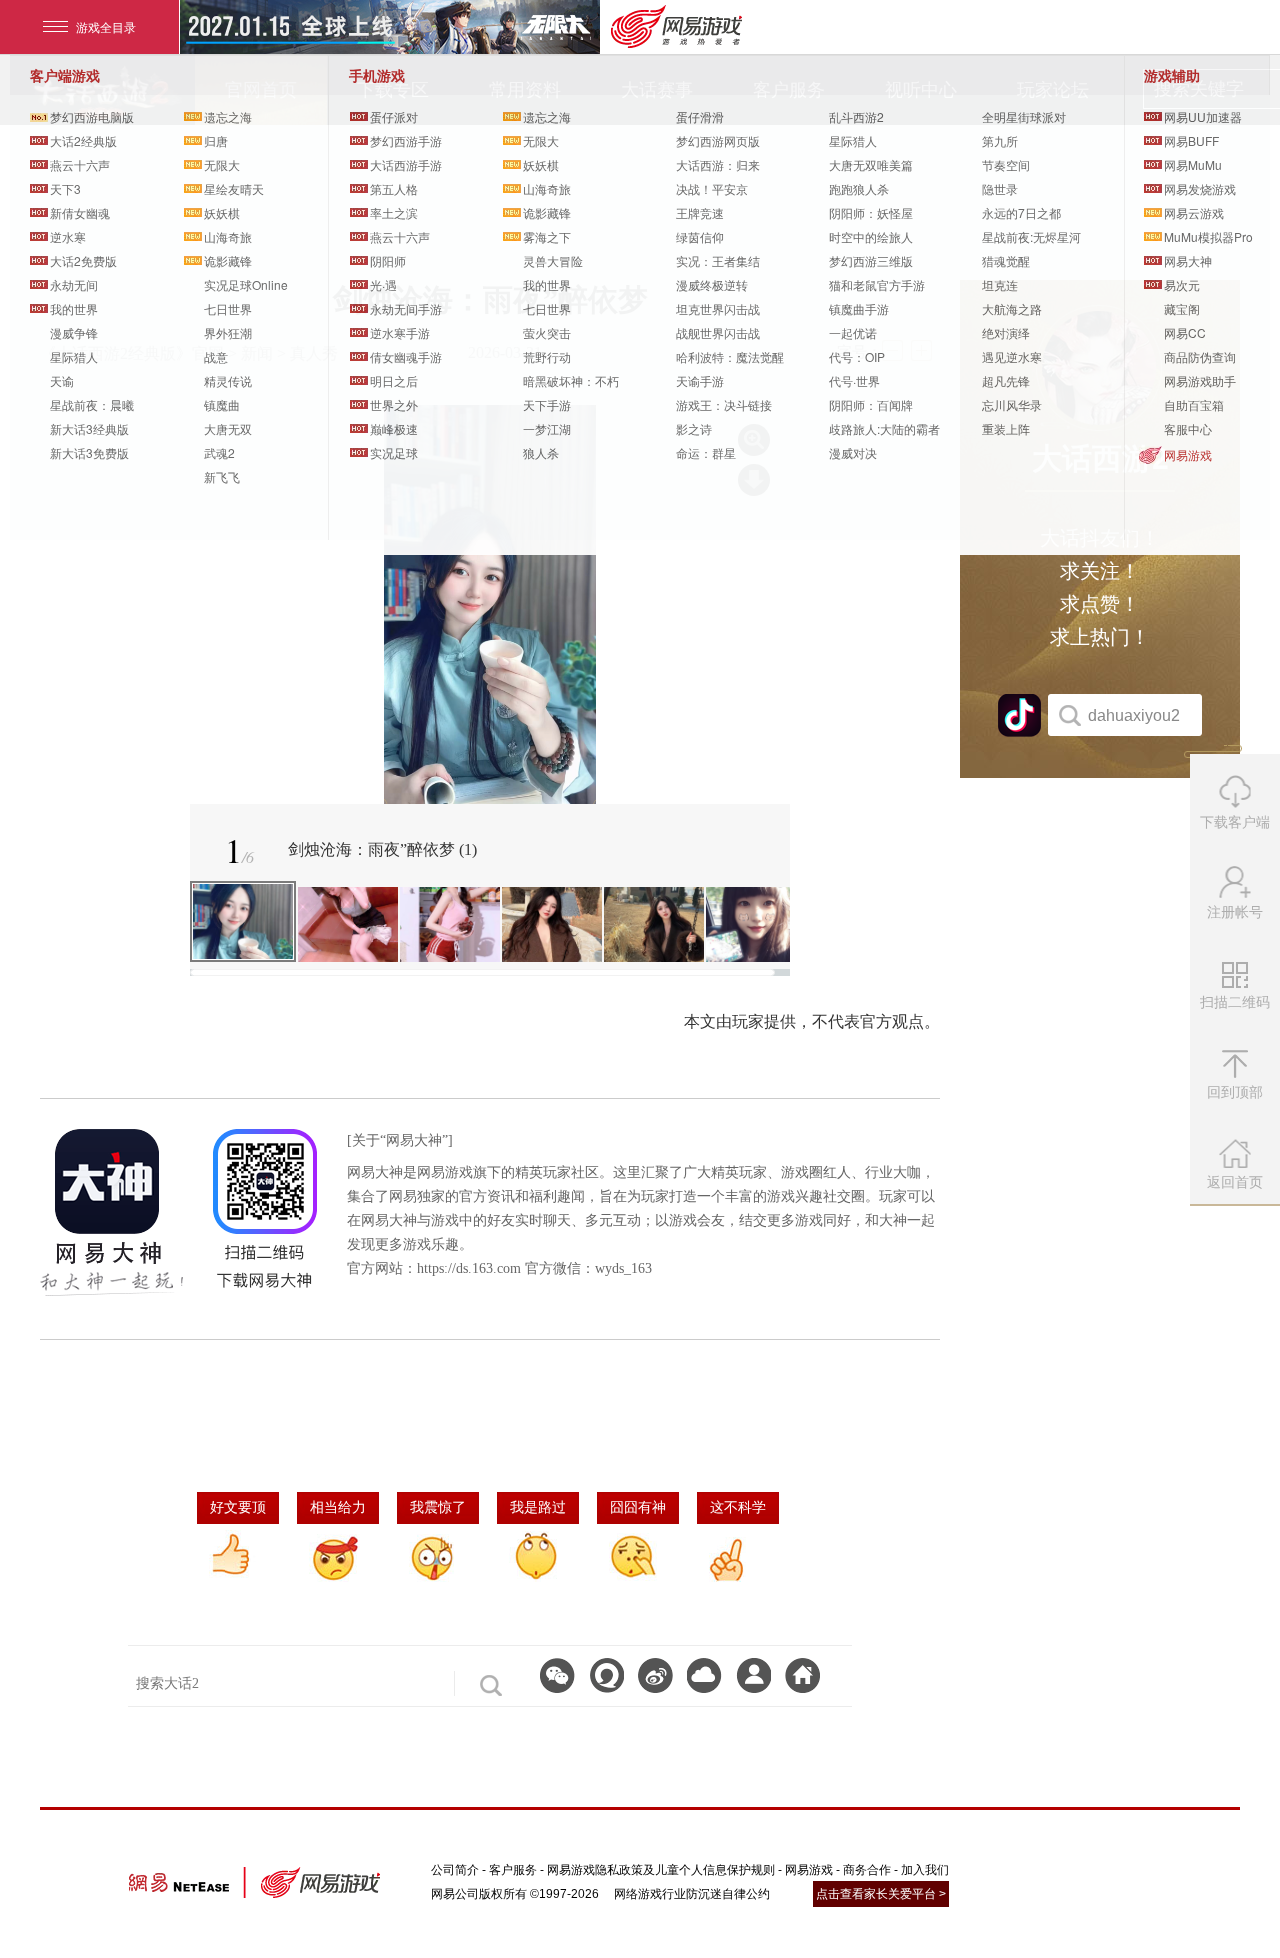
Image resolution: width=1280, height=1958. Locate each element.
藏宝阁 (1182, 308)
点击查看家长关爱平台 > (881, 1894)
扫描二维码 (1237, 1009)
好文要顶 (238, 1507)
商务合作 (867, 1870)
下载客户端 (1235, 822)
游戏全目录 (106, 26)
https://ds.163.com (469, 1268)
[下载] (704, 1675)
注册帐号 (1235, 912)
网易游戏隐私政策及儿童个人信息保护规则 (661, 1870)
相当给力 (338, 1507)
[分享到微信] (557, 1675)
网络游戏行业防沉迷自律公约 (692, 1894)
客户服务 (513, 1870)
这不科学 (738, 1507)
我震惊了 (438, 1507)
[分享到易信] (606, 1675)
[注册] (753, 1675)
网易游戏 (1188, 454)
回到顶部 (1235, 1092)
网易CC (1185, 332)
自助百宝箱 (1194, 404)
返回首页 (1235, 1182)
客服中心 (1188, 428)
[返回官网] (802, 1675)
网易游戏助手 (1200, 380)
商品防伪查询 (1200, 356)
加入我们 (925, 1870)
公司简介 (455, 1870)
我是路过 (538, 1507)
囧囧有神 (638, 1507)
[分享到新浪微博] (655, 1675)
